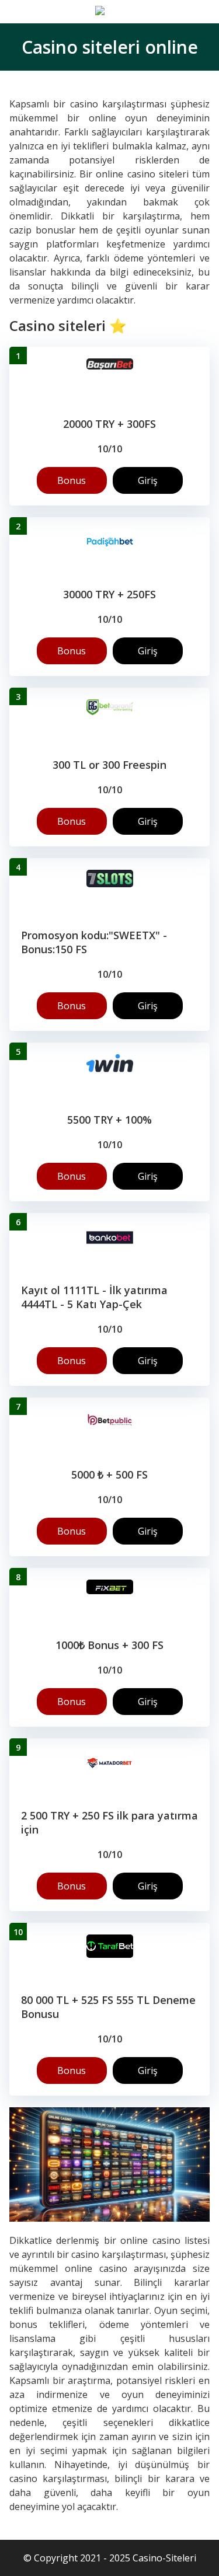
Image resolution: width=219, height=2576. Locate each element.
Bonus (72, 480)
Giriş (148, 480)
